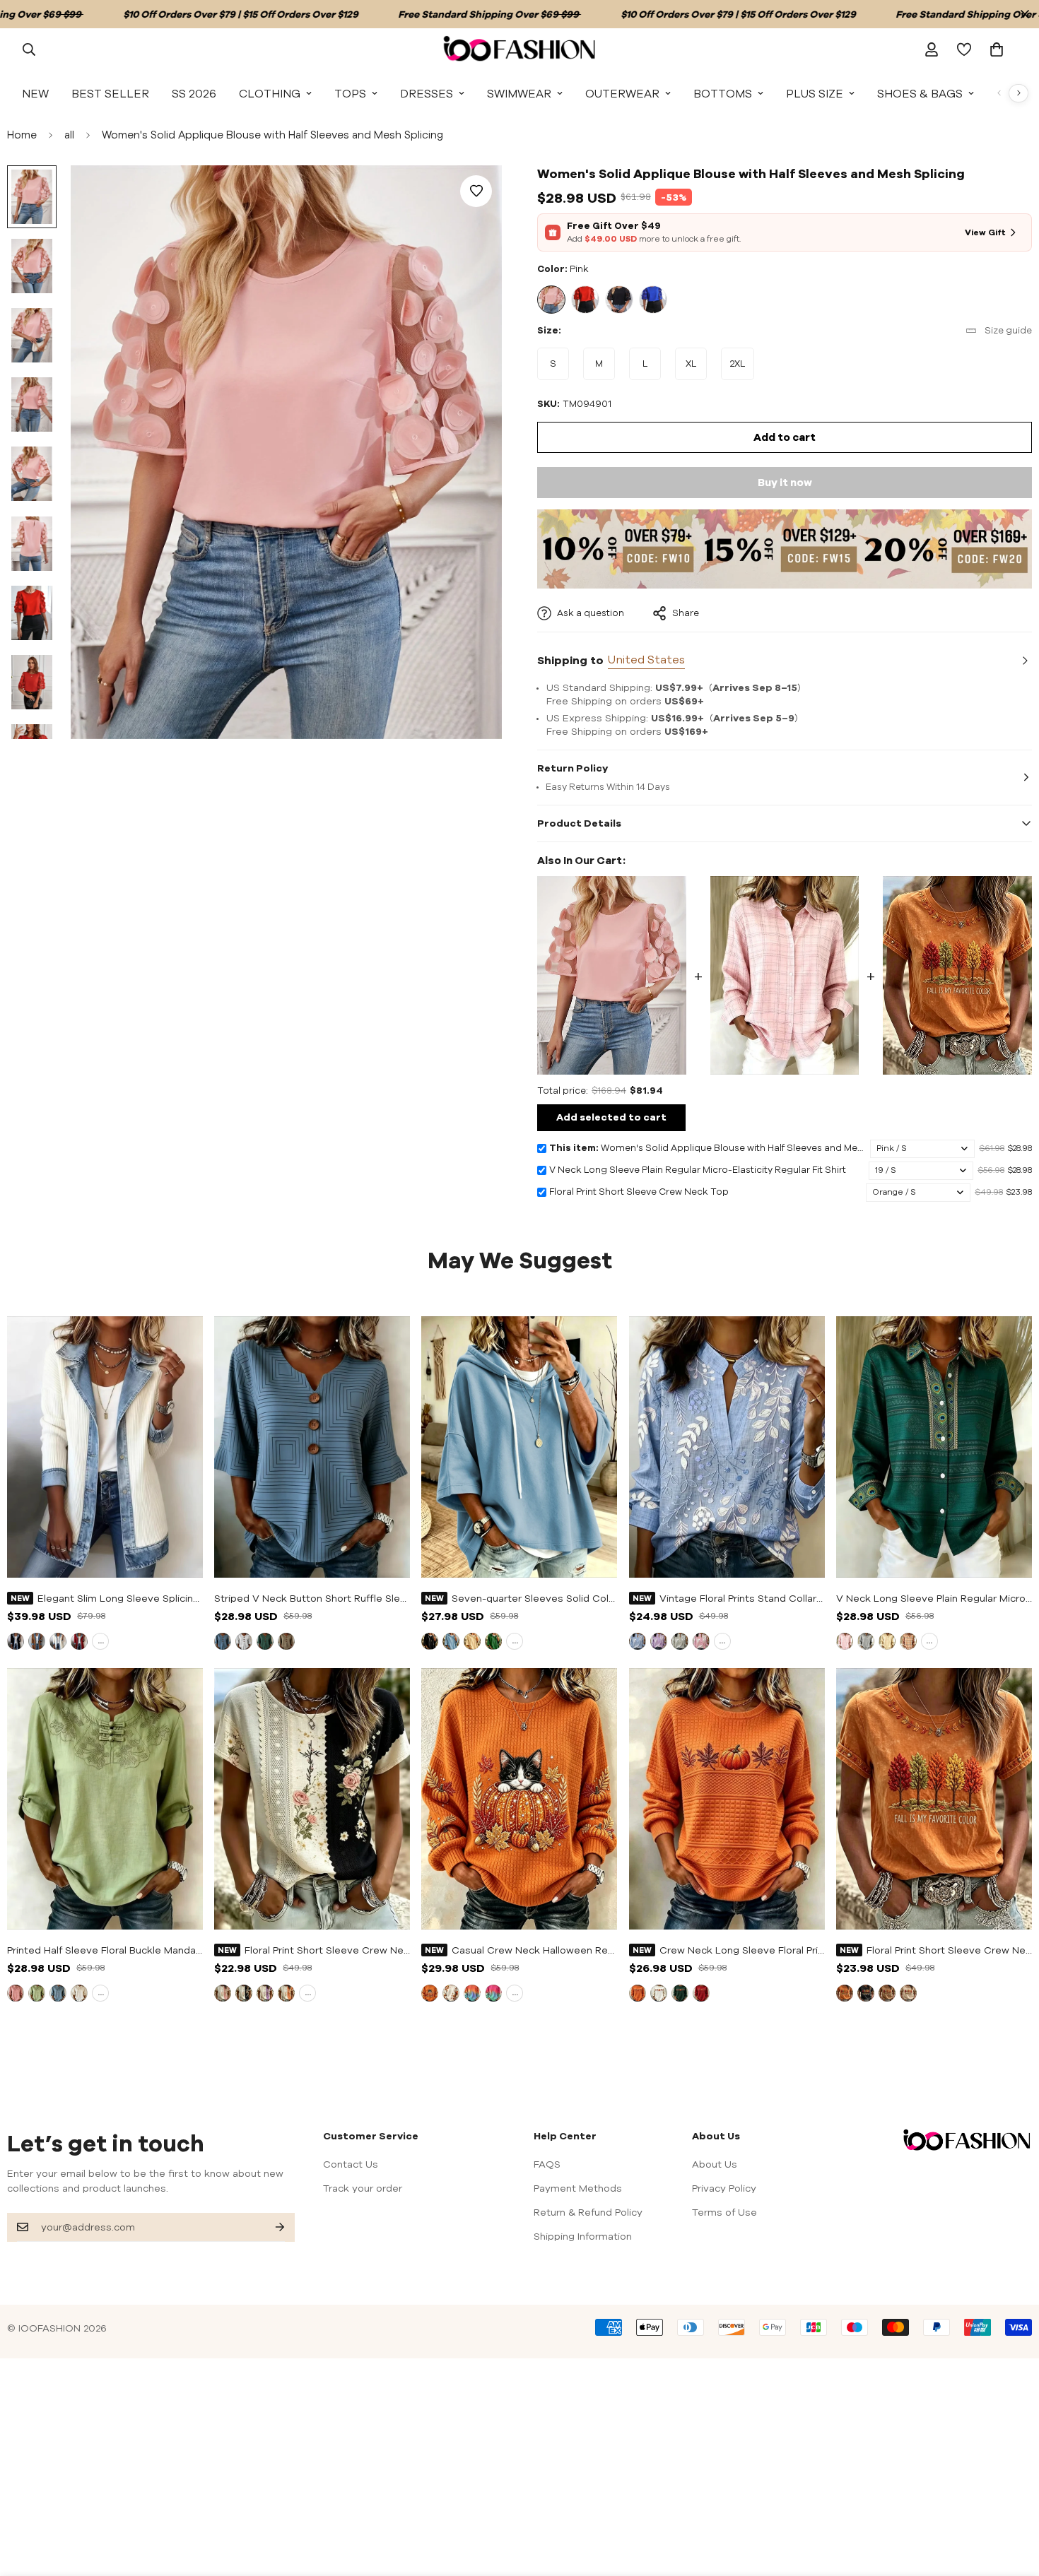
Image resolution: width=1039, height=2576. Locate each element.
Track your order (363, 2188)
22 (908, 1641)
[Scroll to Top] (1011, 2499)
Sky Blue (451, 1641)
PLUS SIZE (815, 93)
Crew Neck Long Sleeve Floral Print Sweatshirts (742, 1950)
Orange (286, 1993)
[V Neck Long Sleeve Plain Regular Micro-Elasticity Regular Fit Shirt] (785, 975)
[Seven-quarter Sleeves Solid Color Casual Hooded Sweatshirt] (519, 1447)
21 (887, 1641)
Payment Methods (578, 2188)
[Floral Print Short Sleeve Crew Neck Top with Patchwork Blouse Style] (312, 1799)
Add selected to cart (611, 1117)
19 (845, 1641)
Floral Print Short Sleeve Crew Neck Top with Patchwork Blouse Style (327, 1950)
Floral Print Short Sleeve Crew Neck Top (949, 1950)
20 (866, 1641)
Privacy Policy (724, 2188)
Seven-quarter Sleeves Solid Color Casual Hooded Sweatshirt (534, 1598)
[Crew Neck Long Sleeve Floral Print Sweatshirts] (727, 1799)
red (79, 1641)
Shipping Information (583, 2236)
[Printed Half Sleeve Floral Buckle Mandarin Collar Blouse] (105, 1799)
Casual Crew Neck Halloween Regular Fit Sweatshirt (534, 1950)
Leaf (451, 1993)
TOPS (350, 93)
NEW (35, 93)
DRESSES (427, 93)
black (16, 1641)
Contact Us (351, 2164)
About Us (715, 2164)
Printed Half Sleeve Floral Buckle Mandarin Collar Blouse (105, 1950)
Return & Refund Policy (588, 2212)
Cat (430, 1993)
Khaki (286, 1641)
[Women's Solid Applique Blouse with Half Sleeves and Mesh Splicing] (612, 975)
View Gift (985, 232)
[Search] (29, 49)
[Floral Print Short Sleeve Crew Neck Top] (957, 975)
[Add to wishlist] (476, 191)
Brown (887, 1993)
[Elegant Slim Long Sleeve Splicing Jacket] (105, 1447)
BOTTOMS (723, 93)
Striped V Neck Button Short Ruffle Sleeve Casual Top (312, 1598)
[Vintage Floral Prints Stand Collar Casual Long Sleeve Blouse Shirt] (727, 1447)
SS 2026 (194, 93)
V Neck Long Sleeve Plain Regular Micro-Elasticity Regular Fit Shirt (934, 1598)
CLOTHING (270, 93)
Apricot (472, 1641)
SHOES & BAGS (920, 93)
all (69, 135)
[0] (997, 49)
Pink (551, 300)
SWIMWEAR (519, 93)
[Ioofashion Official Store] (519, 49)
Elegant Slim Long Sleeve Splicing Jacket (120, 1598)
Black (619, 300)
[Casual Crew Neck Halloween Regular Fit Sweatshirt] (519, 1799)
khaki (37, 1641)
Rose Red (493, 1993)
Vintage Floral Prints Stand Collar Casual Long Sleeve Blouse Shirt (742, 1598)
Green (265, 1641)
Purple (659, 1641)
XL (696, 369)
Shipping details (1023, 661)
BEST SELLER (110, 93)
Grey (680, 1641)
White (58, 1641)
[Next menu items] (1019, 93)
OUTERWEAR (622, 93)
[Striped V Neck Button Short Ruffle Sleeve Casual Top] (312, 1447)
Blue (653, 300)
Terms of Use (724, 2212)
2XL (742, 369)
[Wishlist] (964, 49)
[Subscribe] (269, 2227)
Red (585, 300)
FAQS (547, 2164)
